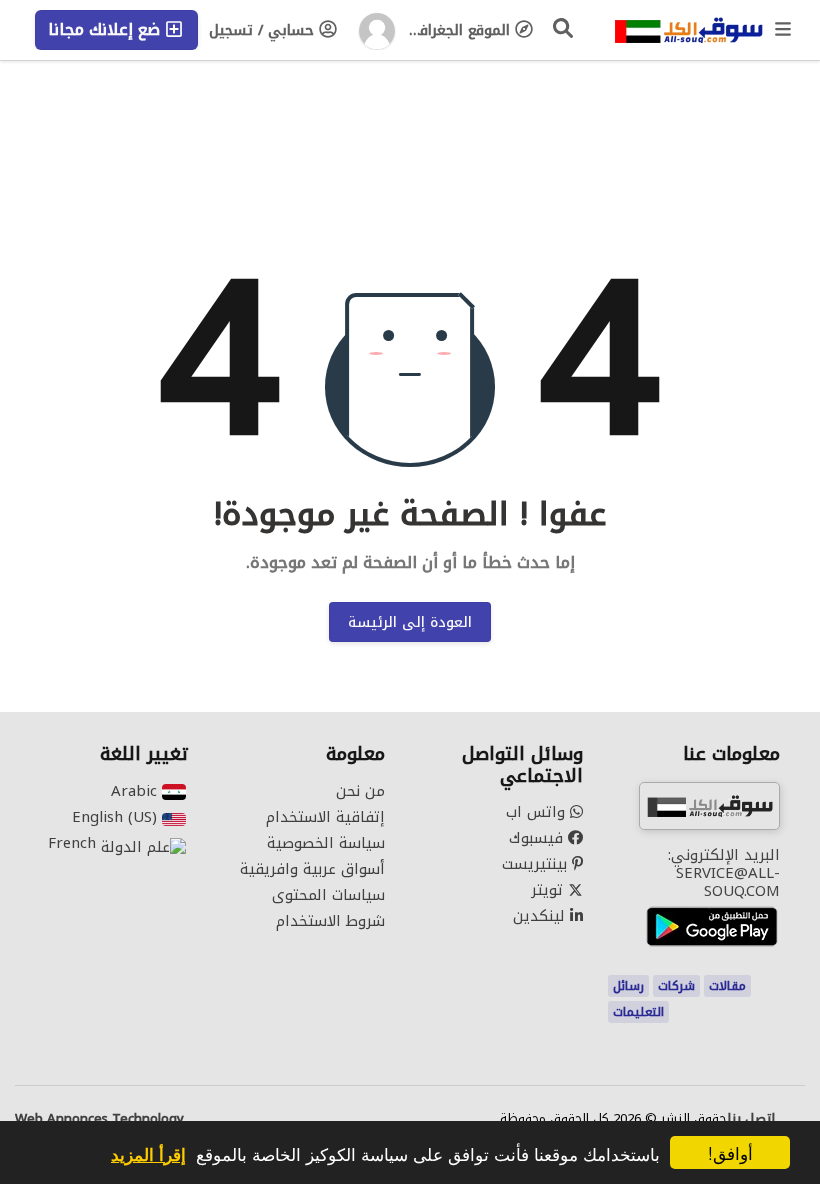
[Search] (564, 28)
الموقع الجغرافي (460, 30)
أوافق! (730, 1152)
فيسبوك (538, 838)
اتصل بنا (751, 1119)
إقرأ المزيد (148, 1154)
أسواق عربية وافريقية (312, 869)
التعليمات (638, 1012)
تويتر (549, 890)
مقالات (727, 986)
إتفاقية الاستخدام (325, 817)
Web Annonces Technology (99, 1119)
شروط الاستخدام (330, 921)
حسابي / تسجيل (264, 30)
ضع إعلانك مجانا (106, 29)
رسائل (628, 986)
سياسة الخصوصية (326, 843)
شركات (676, 986)
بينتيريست (537, 864)
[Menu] (784, 30)
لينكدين (541, 916)
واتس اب (538, 812)
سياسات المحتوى (328, 895)
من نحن (360, 791)
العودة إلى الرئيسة (410, 622)
